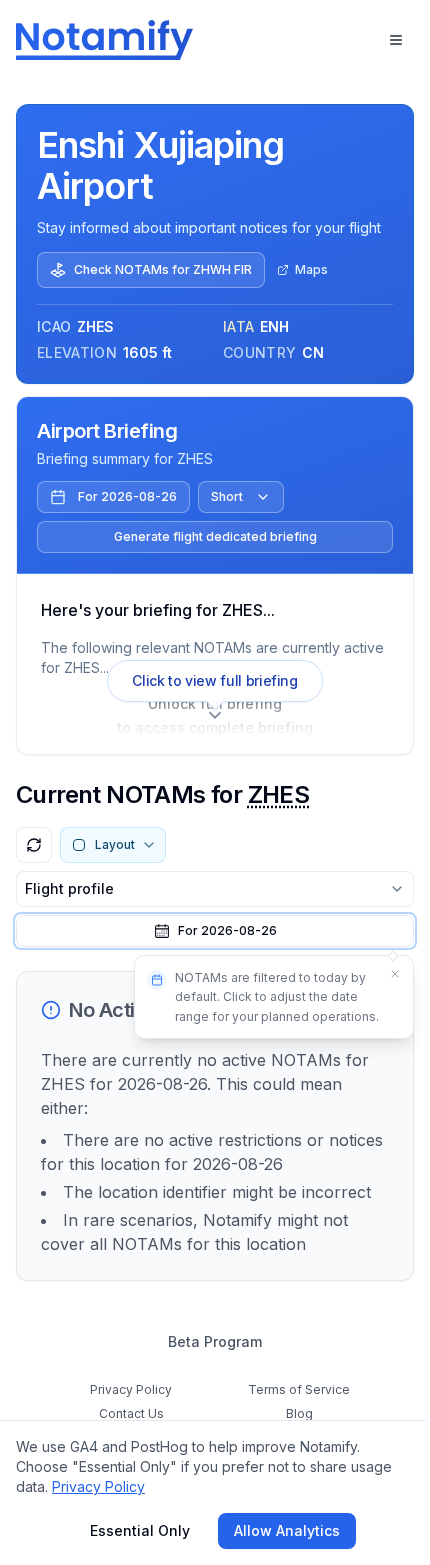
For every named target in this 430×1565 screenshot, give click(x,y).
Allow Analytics (287, 1530)
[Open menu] (396, 40)
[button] (215, 931)
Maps (311, 269)
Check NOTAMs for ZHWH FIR (163, 269)
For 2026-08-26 (127, 496)
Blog (299, 1413)
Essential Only (140, 1530)
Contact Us (131, 1413)
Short (227, 496)
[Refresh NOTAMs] (34, 845)
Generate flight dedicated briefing (215, 536)
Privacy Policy (131, 1389)
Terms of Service (299, 1389)
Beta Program (215, 1341)
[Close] (395, 974)
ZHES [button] (279, 794)
